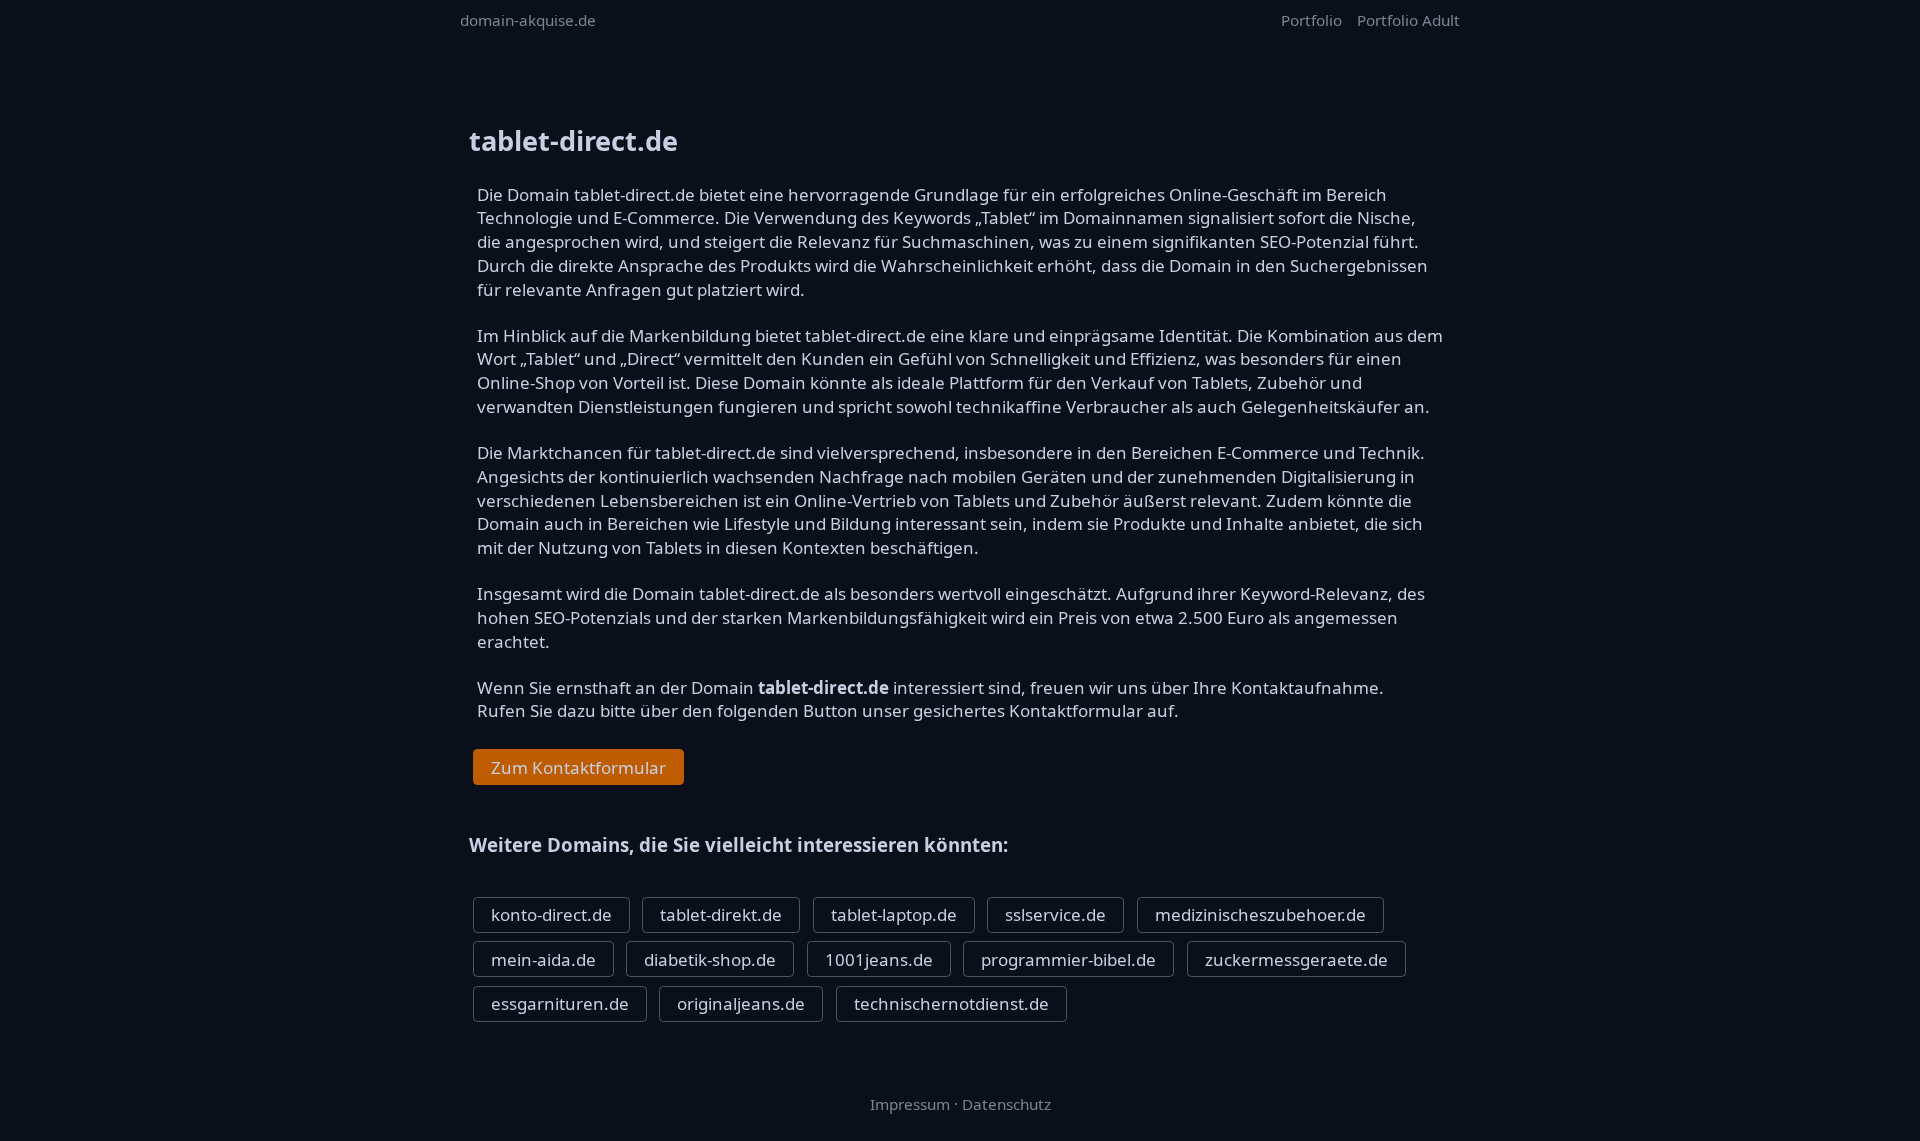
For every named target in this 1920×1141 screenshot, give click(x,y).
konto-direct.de (551, 914)
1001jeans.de (879, 959)
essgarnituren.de (560, 1003)
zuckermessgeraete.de (1296, 959)
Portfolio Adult (1408, 20)
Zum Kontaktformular (578, 767)
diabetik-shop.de (710, 959)
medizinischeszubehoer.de (1260, 914)
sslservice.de (1055, 914)
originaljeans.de (741, 1003)
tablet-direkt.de (721, 914)
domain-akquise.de (528, 20)
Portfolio (1311, 20)
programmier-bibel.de (1068, 959)
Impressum (910, 1104)
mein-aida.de (543, 959)
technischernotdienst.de (951, 1003)
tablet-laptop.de (894, 914)
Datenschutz (1006, 1104)
